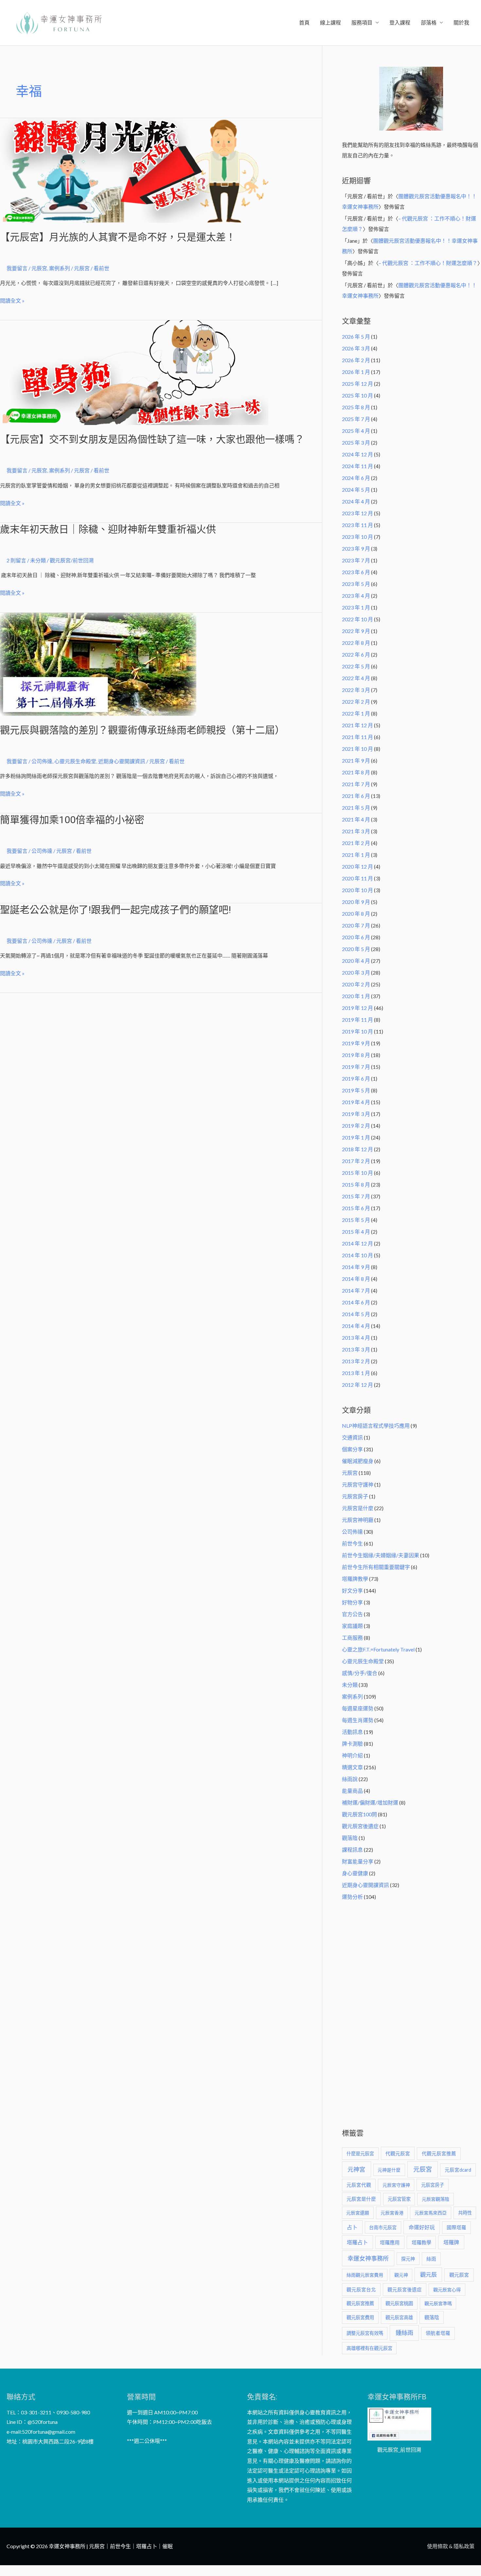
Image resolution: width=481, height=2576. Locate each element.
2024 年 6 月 (356, 478)
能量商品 (352, 1791)
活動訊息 (352, 1732)
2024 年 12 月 (357, 454)
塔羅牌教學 (355, 1579)
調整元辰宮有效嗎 (365, 2333)
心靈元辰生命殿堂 (75, 761)
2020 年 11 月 (357, 878)
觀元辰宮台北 (361, 2290)
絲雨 (431, 2259)
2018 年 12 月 (357, 1149)
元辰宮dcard (458, 2170)
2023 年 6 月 (356, 572)
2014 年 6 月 (356, 1302)
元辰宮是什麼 (358, 1508)
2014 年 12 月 (357, 1243)
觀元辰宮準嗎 (438, 2303)
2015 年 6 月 (356, 1208)
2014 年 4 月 (356, 1326)
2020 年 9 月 (356, 902)
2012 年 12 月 (357, 1385)
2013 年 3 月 (356, 1349)
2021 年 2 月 (356, 843)
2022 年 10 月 (357, 619)
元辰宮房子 (355, 1496)
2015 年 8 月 (356, 1184)
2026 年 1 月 (356, 372)
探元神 (408, 2259)
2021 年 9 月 (356, 760)
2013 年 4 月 (356, 1338)
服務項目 (362, 22)
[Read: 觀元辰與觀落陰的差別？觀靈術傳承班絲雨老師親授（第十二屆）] (98, 663)
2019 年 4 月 (356, 1102)
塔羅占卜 (357, 2242)
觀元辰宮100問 (359, 1814)
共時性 (465, 2213)
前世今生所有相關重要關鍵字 (376, 1567)
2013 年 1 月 (356, 1373)
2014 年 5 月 (356, 1314)
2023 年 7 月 (356, 560)
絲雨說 (350, 1779)
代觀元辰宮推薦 (439, 2153)
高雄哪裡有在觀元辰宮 (369, 2348)
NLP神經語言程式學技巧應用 (376, 1426)
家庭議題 (352, 1626)
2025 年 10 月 (357, 395)
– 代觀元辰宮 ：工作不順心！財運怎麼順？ (428, 263)
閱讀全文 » (12, 301)
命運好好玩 (422, 2227)
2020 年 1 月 (356, 996)
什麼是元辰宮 (360, 2153)
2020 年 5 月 (356, 949)
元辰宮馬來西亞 (431, 2213)
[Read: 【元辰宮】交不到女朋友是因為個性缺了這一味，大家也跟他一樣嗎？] (134, 372)
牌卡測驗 (352, 1744)
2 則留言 (16, 560)
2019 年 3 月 (356, 1114)
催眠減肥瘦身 (358, 1461)
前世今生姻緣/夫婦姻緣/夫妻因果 (381, 1555)
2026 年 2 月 (356, 360)
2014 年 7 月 (356, 1290)
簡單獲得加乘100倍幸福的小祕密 (72, 820)
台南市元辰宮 (383, 2227)
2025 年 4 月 (356, 431)
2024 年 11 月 (357, 466)
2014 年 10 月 (357, 1255)
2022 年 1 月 (356, 713)
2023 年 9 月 (356, 548)
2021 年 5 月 (356, 808)
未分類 (38, 560)
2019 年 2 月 (356, 1126)
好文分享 (352, 1590)
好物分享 (352, 1602)
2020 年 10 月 (357, 890)
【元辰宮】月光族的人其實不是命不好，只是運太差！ (118, 237)
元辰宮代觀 (359, 2185)
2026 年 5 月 (356, 336)
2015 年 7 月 (356, 1196)
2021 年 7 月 (356, 784)
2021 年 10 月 (357, 749)
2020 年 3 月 (356, 972)
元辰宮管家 (399, 2199)
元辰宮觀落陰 (436, 2199)
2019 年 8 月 (356, 1055)
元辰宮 (39, 268)
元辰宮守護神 (358, 1484)
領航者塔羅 (438, 2333)
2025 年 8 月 (356, 407)
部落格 (429, 22)
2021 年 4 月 (356, 819)
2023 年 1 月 (356, 607)
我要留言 (17, 268)
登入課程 (400, 22)
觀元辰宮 (459, 2275)
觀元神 (401, 2275)
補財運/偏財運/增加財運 (370, 1802)
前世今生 (352, 1543)
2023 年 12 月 (357, 513)
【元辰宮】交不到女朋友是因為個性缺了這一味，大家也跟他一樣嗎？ (152, 439)
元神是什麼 (389, 2170)
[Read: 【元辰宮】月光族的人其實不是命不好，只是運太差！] (134, 170)
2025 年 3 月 (356, 442)
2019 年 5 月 (356, 1090)
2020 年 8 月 (356, 914)
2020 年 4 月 (356, 961)
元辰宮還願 (358, 2213)
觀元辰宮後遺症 (360, 1826)
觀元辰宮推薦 (360, 2303)
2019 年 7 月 (356, 1067)
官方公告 (352, 1614)
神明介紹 (352, 1755)
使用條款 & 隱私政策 (451, 2546)
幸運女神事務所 (368, 2258)
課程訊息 (352, 1850)
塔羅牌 (451, 2242)
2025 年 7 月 (356, 419)
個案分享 (352, 1449)
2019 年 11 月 (357, 1020)
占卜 (352, 2227)
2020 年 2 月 (356, 984)
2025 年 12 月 (357, 384)
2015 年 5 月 (356, 1220)
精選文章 (352, 1767)
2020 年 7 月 (356, 925)
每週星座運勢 (358, 1708)
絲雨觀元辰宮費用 (365, 2275)
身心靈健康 (355, 1873)
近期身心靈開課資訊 (122, 761)
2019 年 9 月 (356, 1043)
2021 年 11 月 (357, 737)
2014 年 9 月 (356, 1267)
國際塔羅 (456, 2227)
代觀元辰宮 (398, 2153)
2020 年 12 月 (357, 866)
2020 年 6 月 (356, 937)
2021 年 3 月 (356, 831)
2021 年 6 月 (356, 796)
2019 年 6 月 (356, 1078)
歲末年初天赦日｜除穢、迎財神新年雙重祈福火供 (108, 529)
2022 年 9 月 (356, 631)
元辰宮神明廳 (358, 1520)
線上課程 (330, 22)
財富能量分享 (358, 1861)
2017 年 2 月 (356, 1161)
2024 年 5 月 (356, 490)
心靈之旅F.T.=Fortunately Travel (378, 1649)
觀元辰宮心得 (447, 2290)
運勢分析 (352, 1897)
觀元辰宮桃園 (399, 2303)
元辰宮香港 (392, 2213)
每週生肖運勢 (358, 1720)
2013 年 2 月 (356, 1361)
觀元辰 (428, 2275)
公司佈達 (42, 761)
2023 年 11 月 (357, 525)
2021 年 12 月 (357, 725)
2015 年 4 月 (356, 1232)
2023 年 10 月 (357, 537)
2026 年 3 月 (356, 348)
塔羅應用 (390, 2242)
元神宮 (356, 2169)
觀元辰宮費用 (360, 2317)
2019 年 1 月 (356, 1137)
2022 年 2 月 (356, 702)
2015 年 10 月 (357, 1173)
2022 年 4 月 (356, 678)
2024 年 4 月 (356, 501)
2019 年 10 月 (357, 1031)
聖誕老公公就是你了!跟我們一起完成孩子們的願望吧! (116, 910)
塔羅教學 (421, 2242)
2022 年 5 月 (356, 666)
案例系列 (60, 268)
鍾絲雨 (404, 2333)
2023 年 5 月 (356, 584)
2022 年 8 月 (356, 643)
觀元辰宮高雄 (399, 2317)
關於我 (461, 22)
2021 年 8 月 (356, 772)
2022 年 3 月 (356, 690)
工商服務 (352, 1638)
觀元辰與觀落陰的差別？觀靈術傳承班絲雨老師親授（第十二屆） (142, 730)
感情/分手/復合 (360, 1673)
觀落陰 (350, 1838)
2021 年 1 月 (356, 855)
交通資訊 (352, 1437)
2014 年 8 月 (356, 1279)
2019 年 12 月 (357, 1008)
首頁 (304, 22)
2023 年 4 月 (356, 596)
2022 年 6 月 (356, 654)
